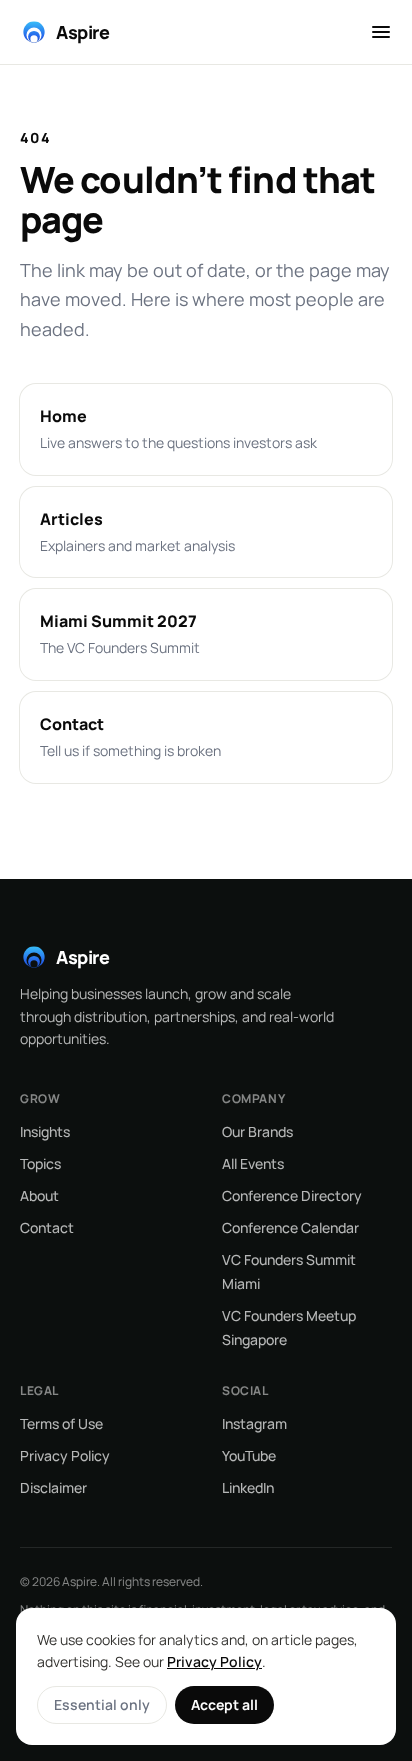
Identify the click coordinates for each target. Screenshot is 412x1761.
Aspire (82, 32)
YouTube (249, 1455)
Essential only (102, 1704)
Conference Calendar (290, 1227)
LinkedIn (248, 1487)
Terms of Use (61, 1423)
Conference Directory (292, 1195)
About (39, 1195)
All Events (253, 1163)
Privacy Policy (65, 1455)
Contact (47, 1227)
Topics (40, 1163)
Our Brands (257, 1131)
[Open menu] (381, 32)
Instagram (254, 1423)
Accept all (224, 1704)
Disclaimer (53, 1487)
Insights (45, 1131)
